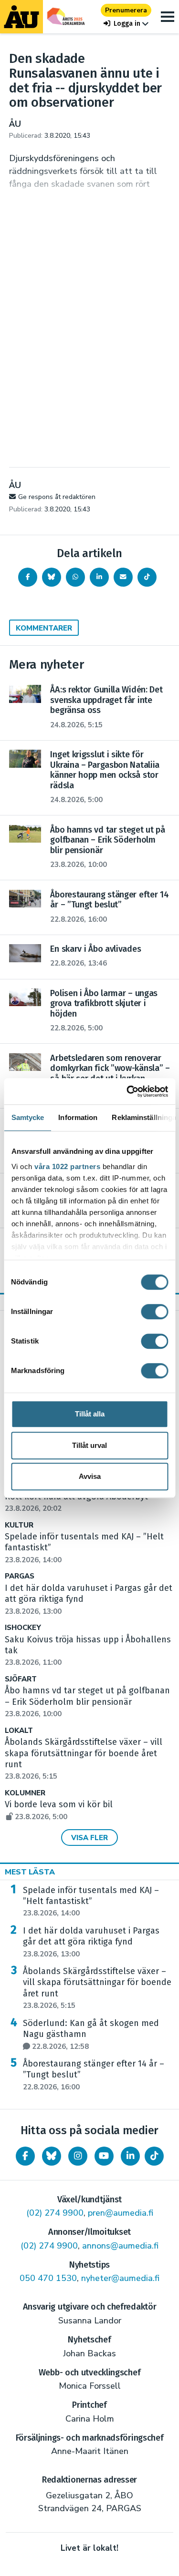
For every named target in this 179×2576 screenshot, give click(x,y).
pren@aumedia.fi (121, 2213)
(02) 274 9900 (55, 2213)
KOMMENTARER (44, 628)
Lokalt (19, 1731)
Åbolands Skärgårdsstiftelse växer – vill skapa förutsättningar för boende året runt (97, 1988)
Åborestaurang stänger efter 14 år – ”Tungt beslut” (94, 2075)
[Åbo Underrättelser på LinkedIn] (130, 2156)
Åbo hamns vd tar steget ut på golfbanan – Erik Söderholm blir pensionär (87, 1702)
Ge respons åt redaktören (57, 497)
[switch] (154, 1312)
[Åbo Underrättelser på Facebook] (25, 2156)
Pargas (20, 1576)
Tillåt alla (90, 1414)
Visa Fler (89, 1838)
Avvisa (90, 1476)
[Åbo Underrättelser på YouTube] (104, 2156)
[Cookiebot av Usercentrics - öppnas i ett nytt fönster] (127, 1091)
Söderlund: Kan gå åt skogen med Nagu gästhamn (91, 2035)
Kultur (19, 1525)
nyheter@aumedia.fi (120, 2278)
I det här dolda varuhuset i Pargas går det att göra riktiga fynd (91, 1942)
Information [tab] (78, 1117)
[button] (126, 24)
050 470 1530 (48, 2278)
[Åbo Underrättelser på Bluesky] (52, 2156)
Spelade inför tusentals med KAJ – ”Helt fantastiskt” (91, 1902)
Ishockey (23, 1628)
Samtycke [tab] (27, 1117)
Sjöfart (21, 1679)
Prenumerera (126, 10)
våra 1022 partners (67, 1166)
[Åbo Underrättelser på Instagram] (78, 2156)
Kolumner (25, 1793)
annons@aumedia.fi (120, 2246)
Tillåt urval (89, 1445)
